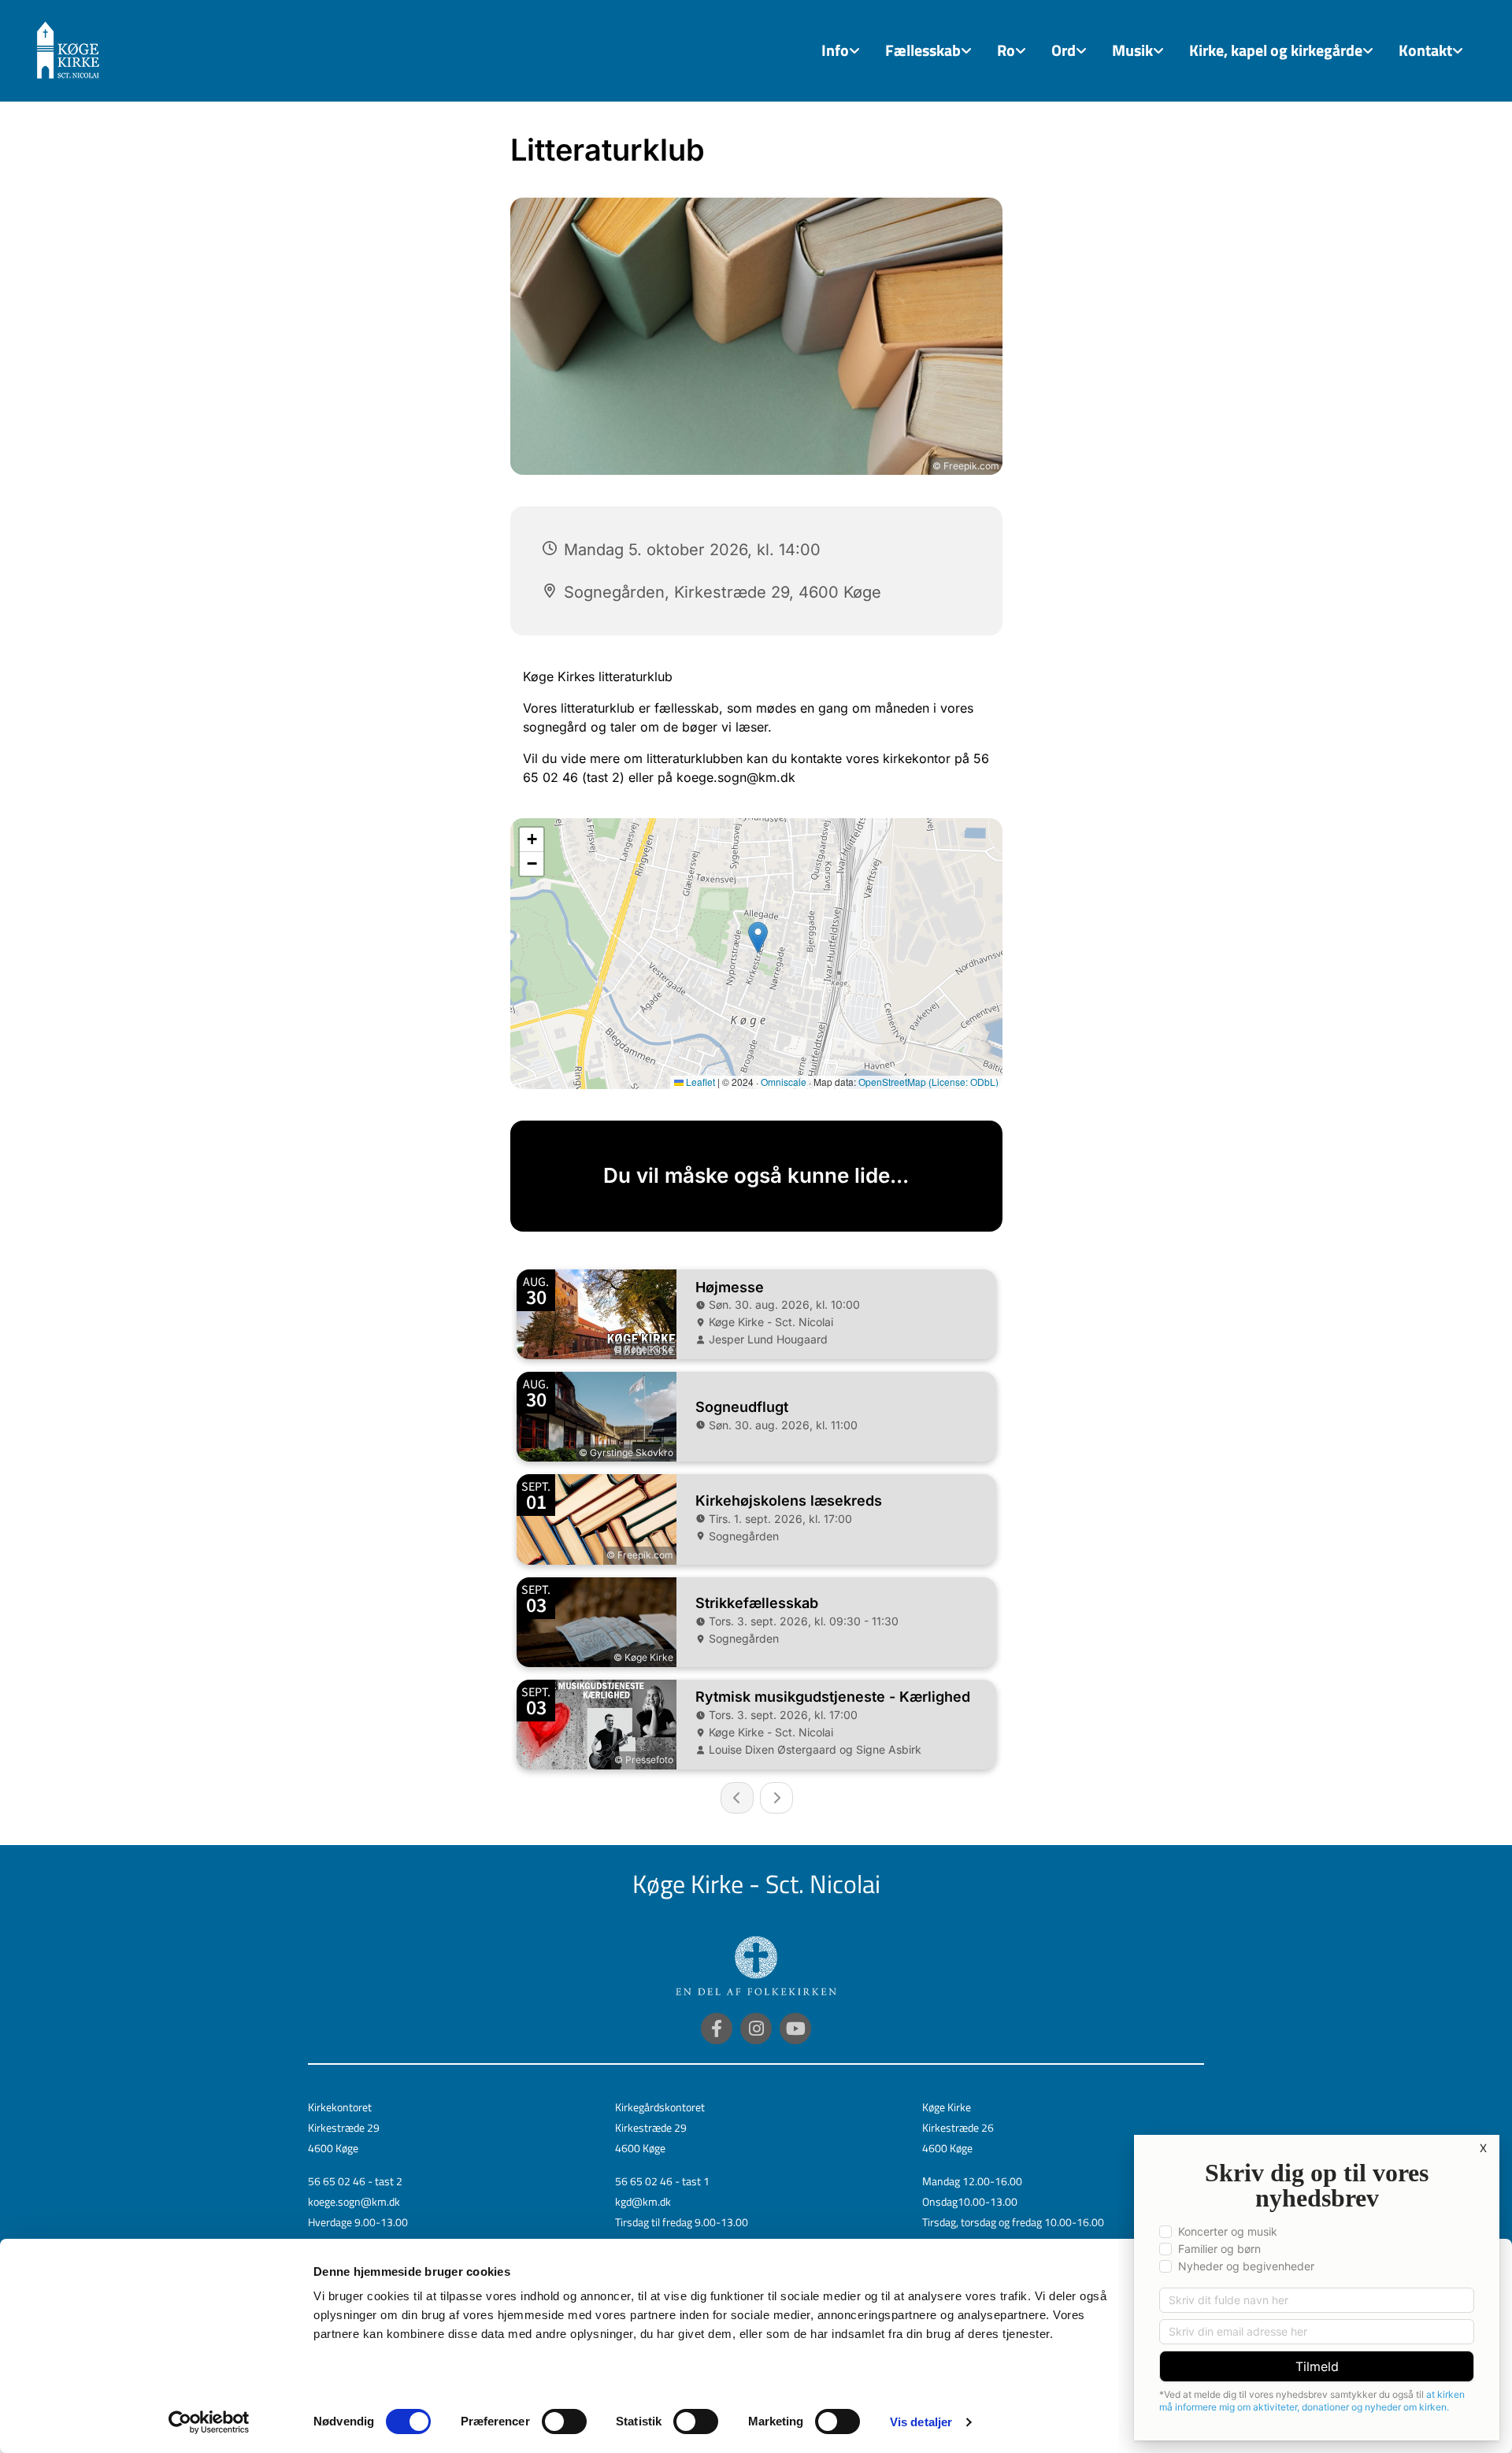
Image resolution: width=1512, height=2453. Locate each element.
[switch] (564, 2422)
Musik (1132, 50)
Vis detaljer (921, 2422)
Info (835, 50)
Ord (1064, 50)
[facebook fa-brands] (717, 2029)
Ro (1006, 50)
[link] (841, 51)
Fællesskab (923, 50)
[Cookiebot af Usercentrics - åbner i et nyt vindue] (209, 2422)
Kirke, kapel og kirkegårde (1276, 50)
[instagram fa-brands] (756, 2029)
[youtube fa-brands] (795, 2029)
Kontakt (1425, 50)
